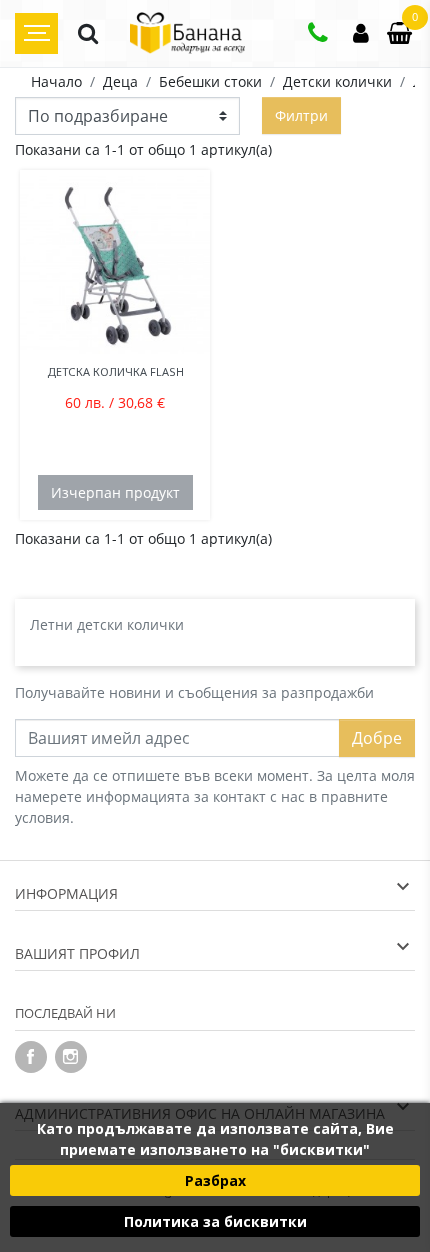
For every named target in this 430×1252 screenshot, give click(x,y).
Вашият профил (77, 953)
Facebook (31, 1057)
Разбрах (215, 1180)
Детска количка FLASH (115, 371)
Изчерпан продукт (115, 492)
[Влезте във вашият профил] (361, 35)
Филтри (301, 115)
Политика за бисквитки (215, 1221)
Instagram (71, 1057)
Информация (66, 893)
